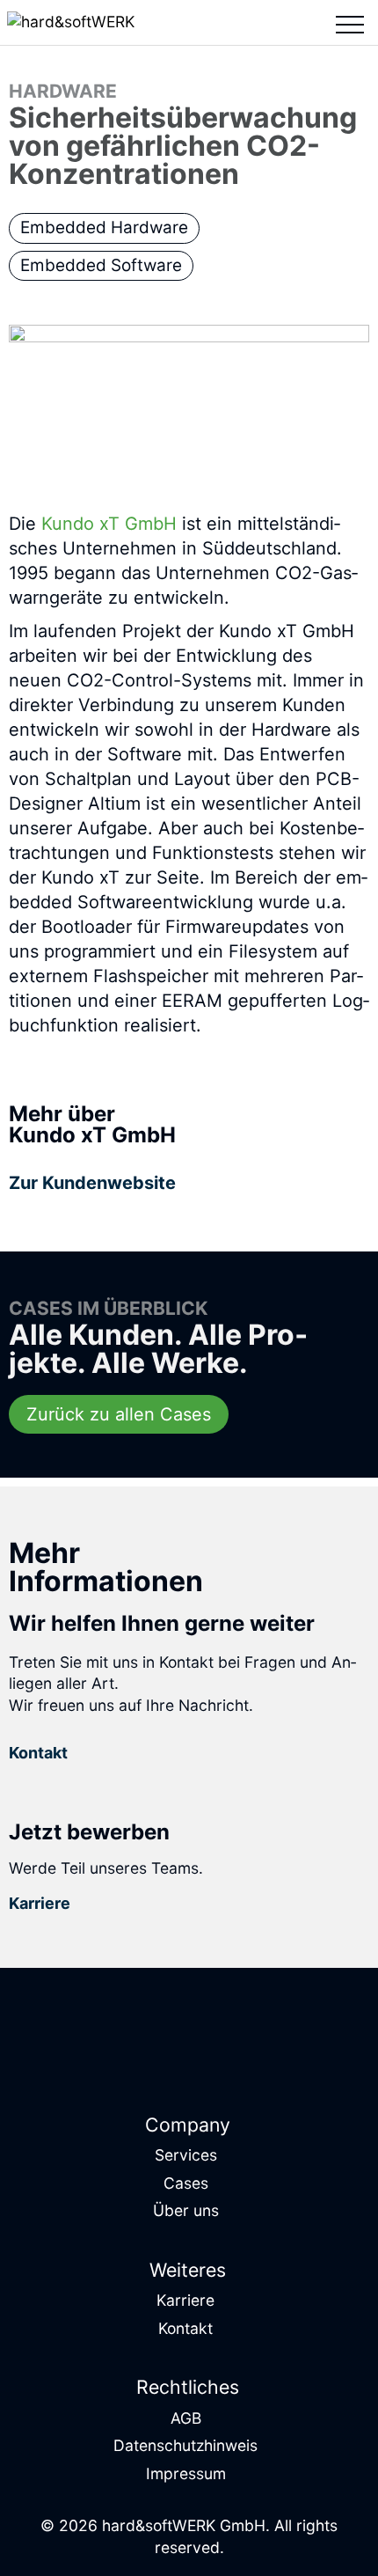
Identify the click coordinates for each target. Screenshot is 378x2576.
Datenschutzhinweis (185, 2445)
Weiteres (188, 2270)
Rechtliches (188, 2387)
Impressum (186, 2473)
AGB (186, 2418)
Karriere (185, 2300)
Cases (186, 2183)
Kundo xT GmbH (109, 524)
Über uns (186, 2210)
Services (186, 2155)
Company (188, 2125)
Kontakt (185, 2328)
